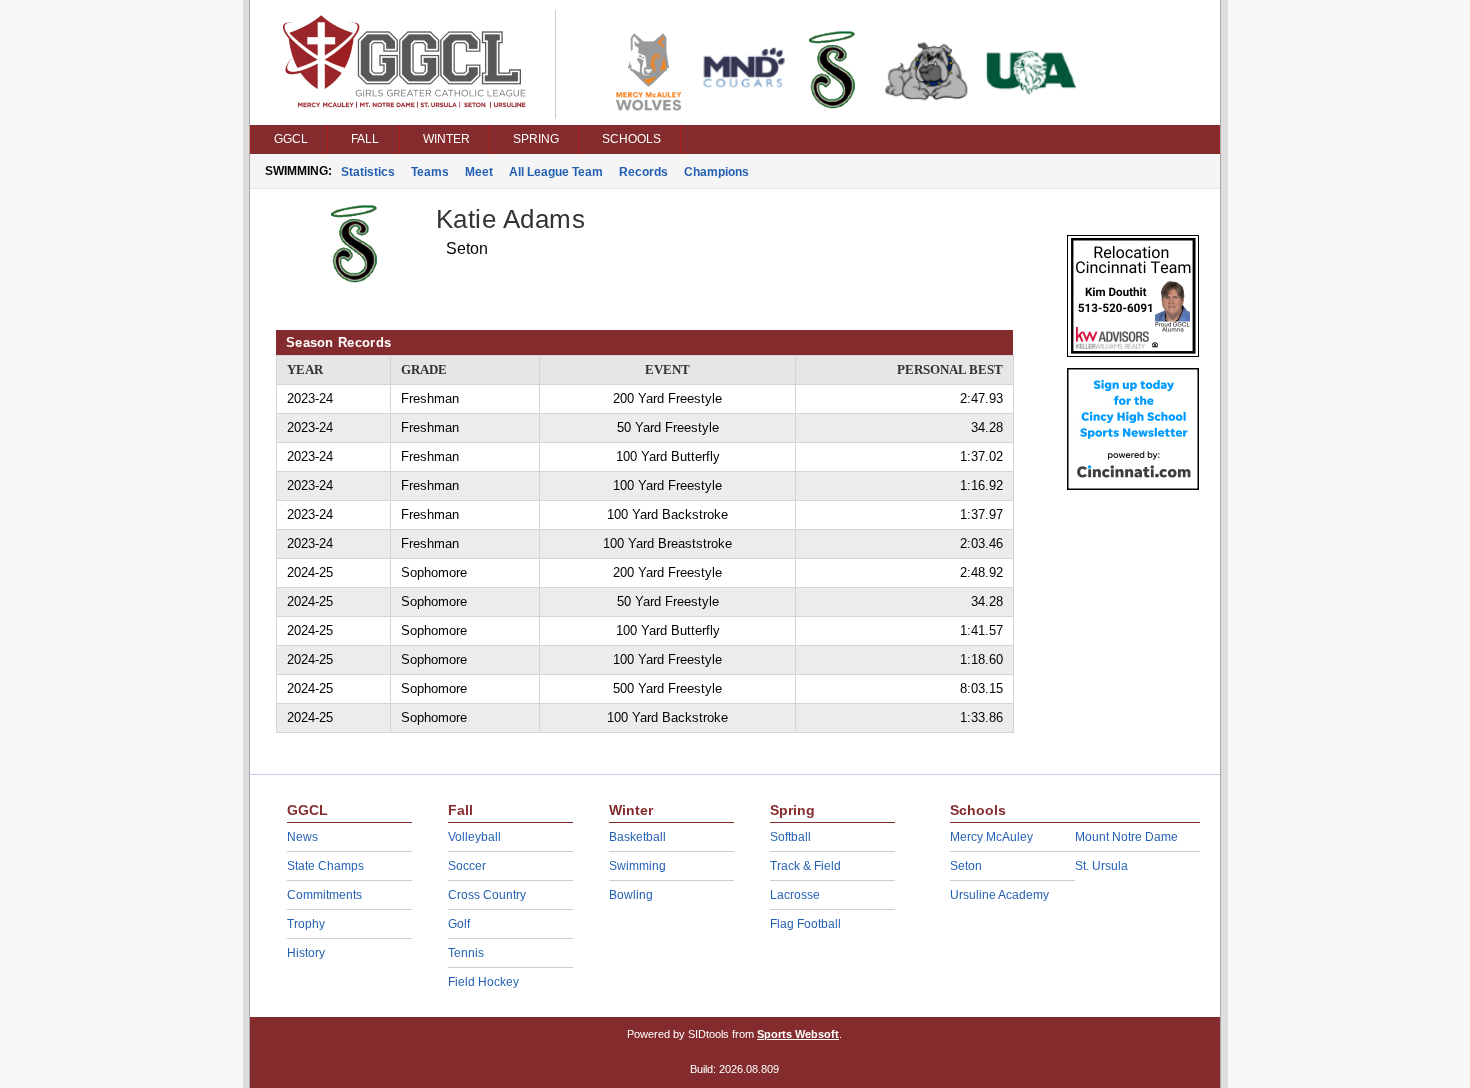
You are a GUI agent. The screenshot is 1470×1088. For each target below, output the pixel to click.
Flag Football (805, 924)
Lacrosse (795, 895)
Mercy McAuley (991, 837)
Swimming (637, 866)
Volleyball (474, 837)
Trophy (306, 924)
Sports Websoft (798, 1034)
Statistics (368, 172)
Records (643, 172)
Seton (966, 866)
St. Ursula (1101, 866)
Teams (430, 172)
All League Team (556, 172)
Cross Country (487, 895)
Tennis (466, 953)
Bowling (631, 895)
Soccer (467, 866)
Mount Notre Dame (1126, 837)
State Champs (325, 866)
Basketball (637, 837)
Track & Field (805, 866)
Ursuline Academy (999, 895)
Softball (790, 837)
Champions (716, 172)
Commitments (324, 895)
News (302, 837)
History (306, 953)
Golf (459, 924)
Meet (479, 172)
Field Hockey (483, 982)
